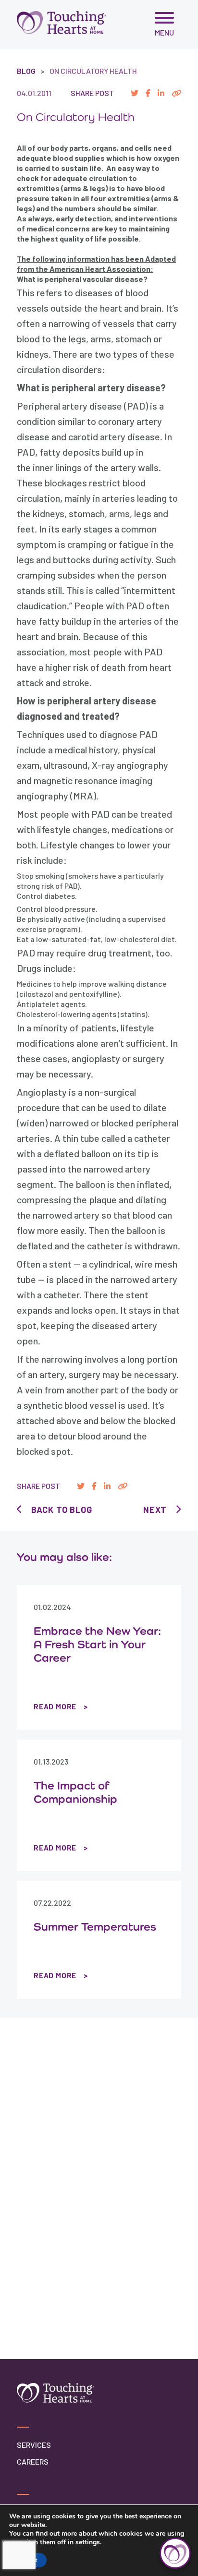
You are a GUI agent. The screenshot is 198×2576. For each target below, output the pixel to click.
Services (34, 2445)
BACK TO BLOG (62, 1510)
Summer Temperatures (95, 1926)
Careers (33, 2461)
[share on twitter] (135, 93)
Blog (26, 71)
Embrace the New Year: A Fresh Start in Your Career (97, 1644)
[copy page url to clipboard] (176, 93)
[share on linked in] (161, 93)
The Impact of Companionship (75, 1792)
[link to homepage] (62, 22)
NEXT (155, 1510)
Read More (55, 1706)
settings (88, 2542)
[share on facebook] (148, 93)
